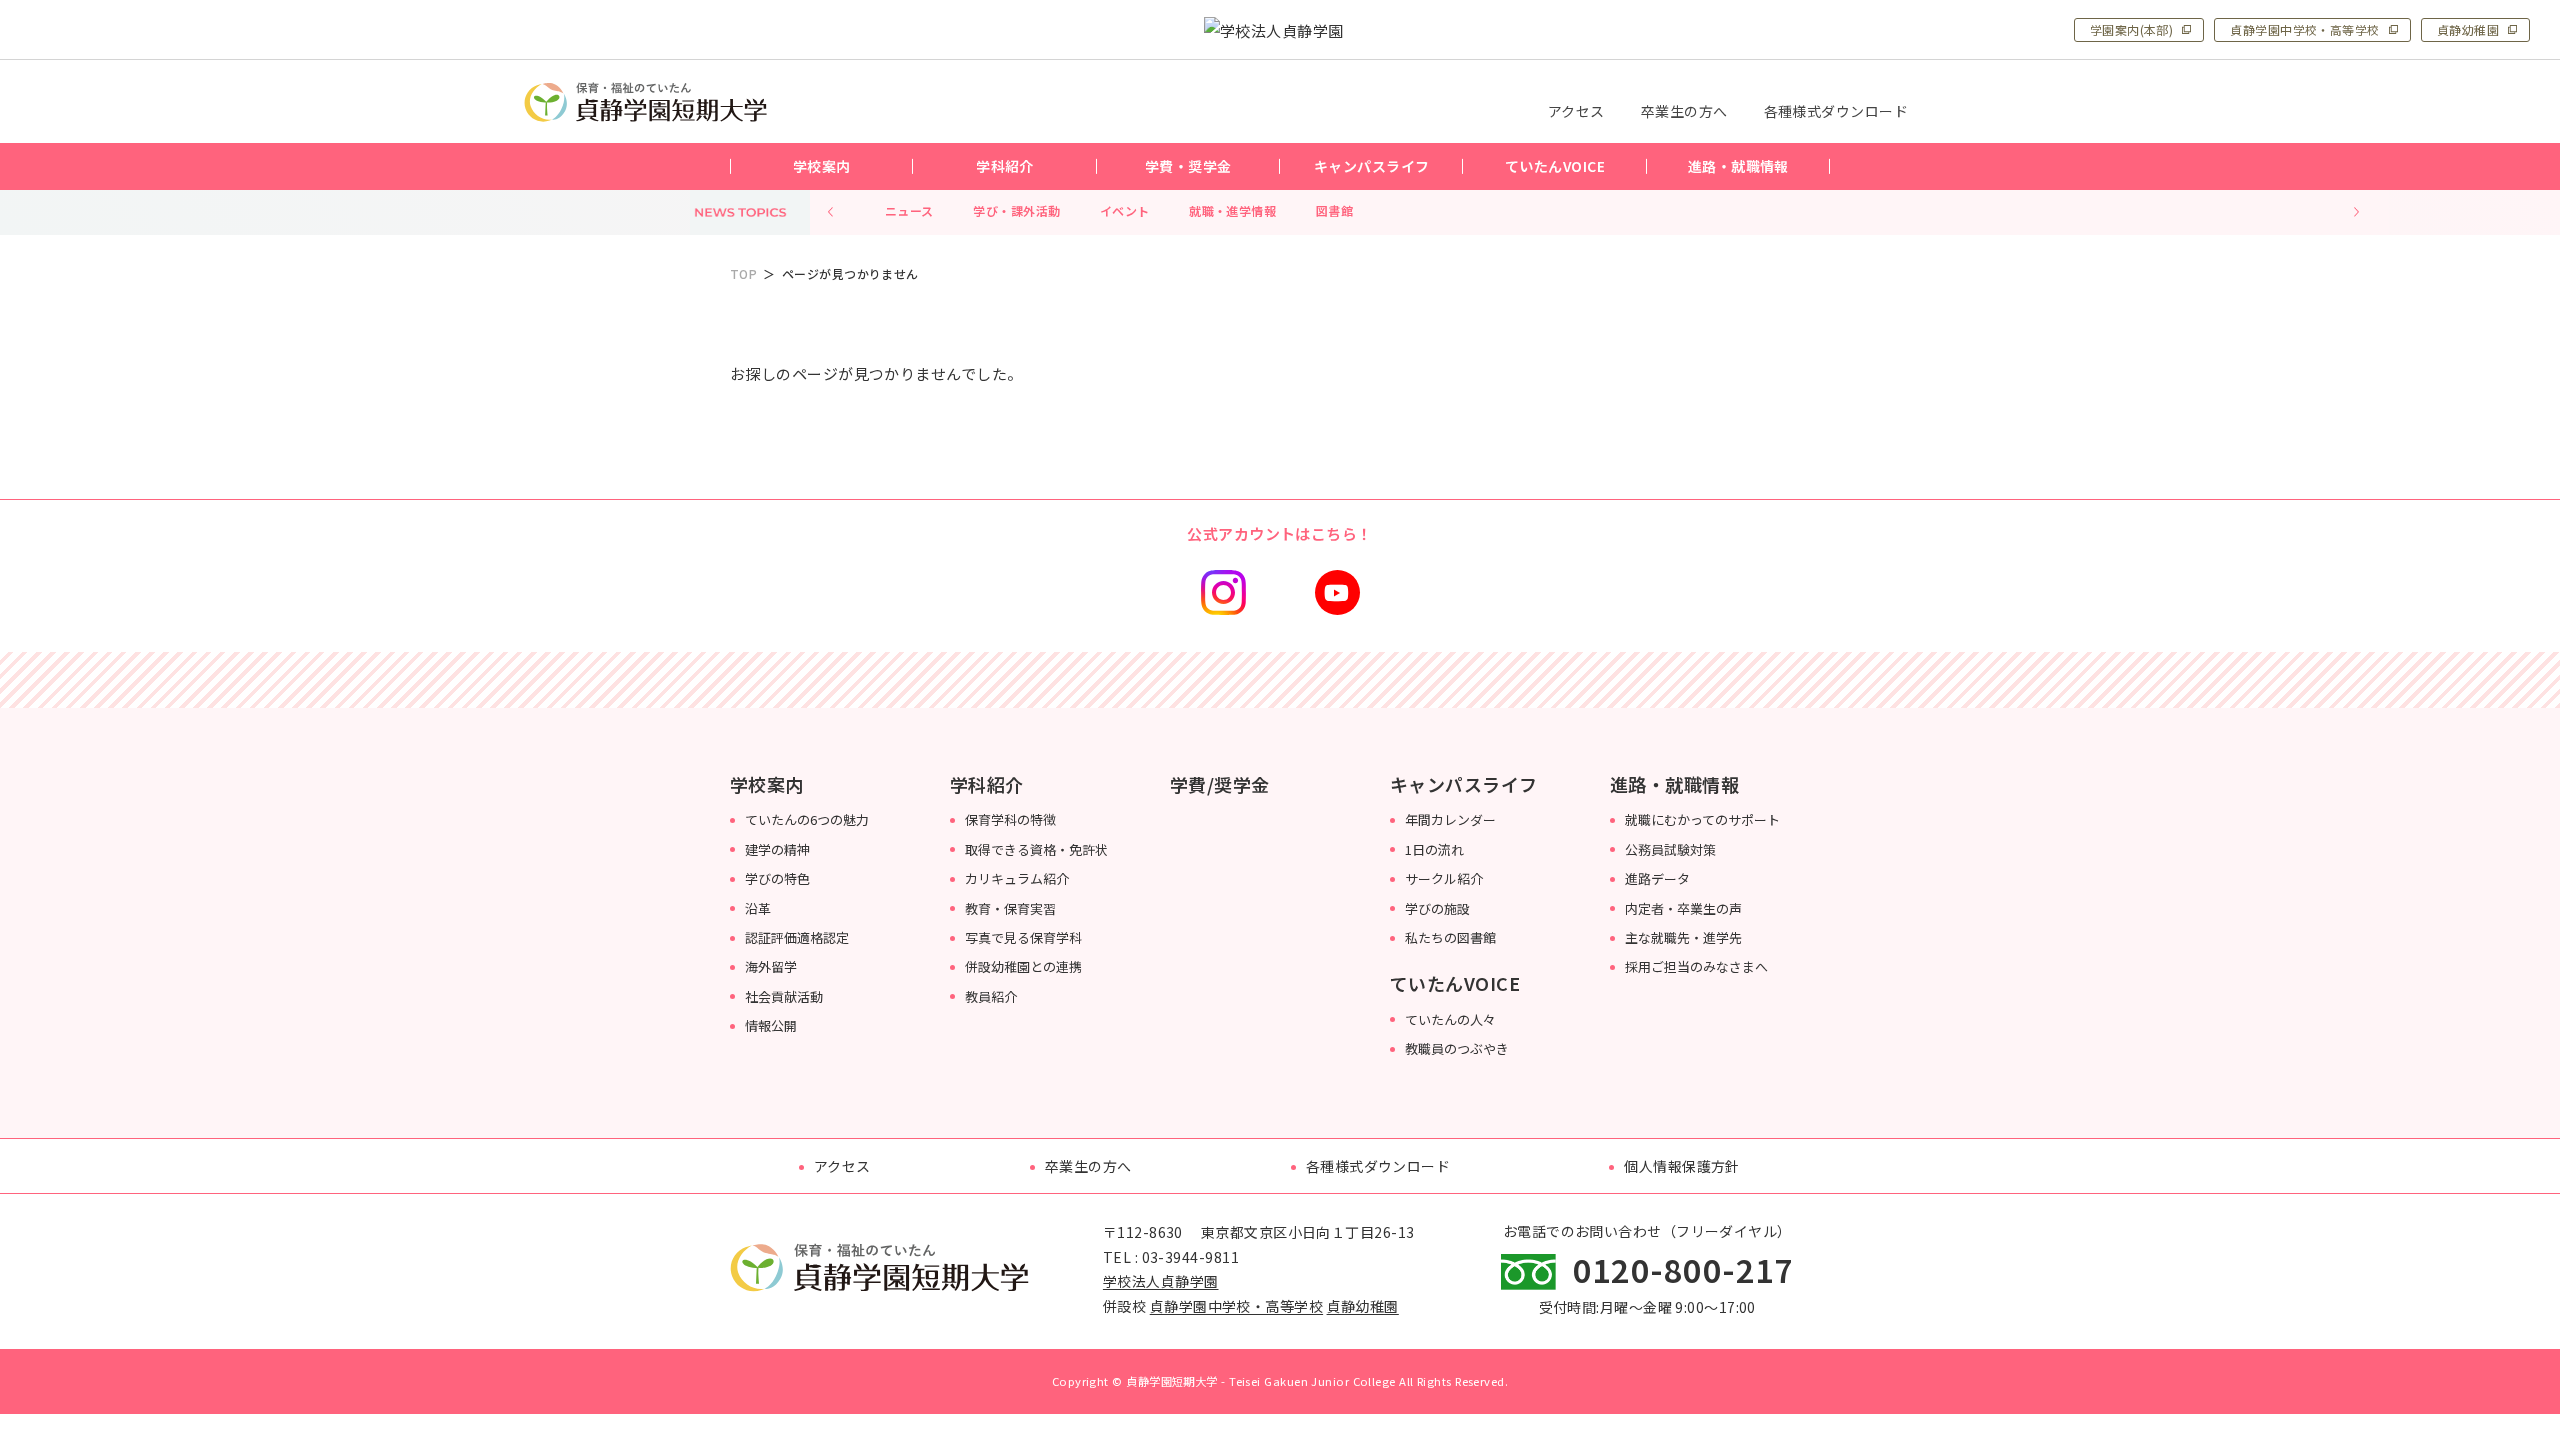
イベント (1125, 210)
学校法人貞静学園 (1161, 1282)
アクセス (842, 1166)
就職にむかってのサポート (1702, 819)
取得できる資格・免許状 (1036, 849)
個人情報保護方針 (1682, 1166)
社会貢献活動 (784, 996)
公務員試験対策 (1670, 849)
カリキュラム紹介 (1017, 878)
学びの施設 (1437, 908)
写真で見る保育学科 (1023, 937)
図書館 (1334, 210)
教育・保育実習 (1010, 908)
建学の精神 (777, 849)
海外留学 (771, 966)
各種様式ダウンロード (1378, 1166)
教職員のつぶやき (1457, 1048)
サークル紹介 (1444, 878)
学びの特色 (777, 878)
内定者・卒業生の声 (1683, 908)
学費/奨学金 (1220, 784)
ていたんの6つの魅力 (807, 819)
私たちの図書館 (1450, 937)
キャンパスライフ (1464, 784)
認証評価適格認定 (797, 937)
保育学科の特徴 (1010, 819)
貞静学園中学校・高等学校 (2304, 29)
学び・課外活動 (1016, 210)
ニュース (909, 210)
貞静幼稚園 (2468, 29)
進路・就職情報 (1674, 784)
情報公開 (771, 1025)
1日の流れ (1434, 849)
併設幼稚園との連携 (1023, 966)
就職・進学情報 (1232, 210)
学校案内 (767, 784)
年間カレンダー (1450, 819)
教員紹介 (991, 996)
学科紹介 (987, 784)
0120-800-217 (1683, 1269)
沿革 (758, 908)
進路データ (1657, 878)
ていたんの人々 (1450, 1019)
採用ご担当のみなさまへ (1696, 966)
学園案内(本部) (2132, 29)
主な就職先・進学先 (1683, 937)
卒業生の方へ (1088, 1166)
